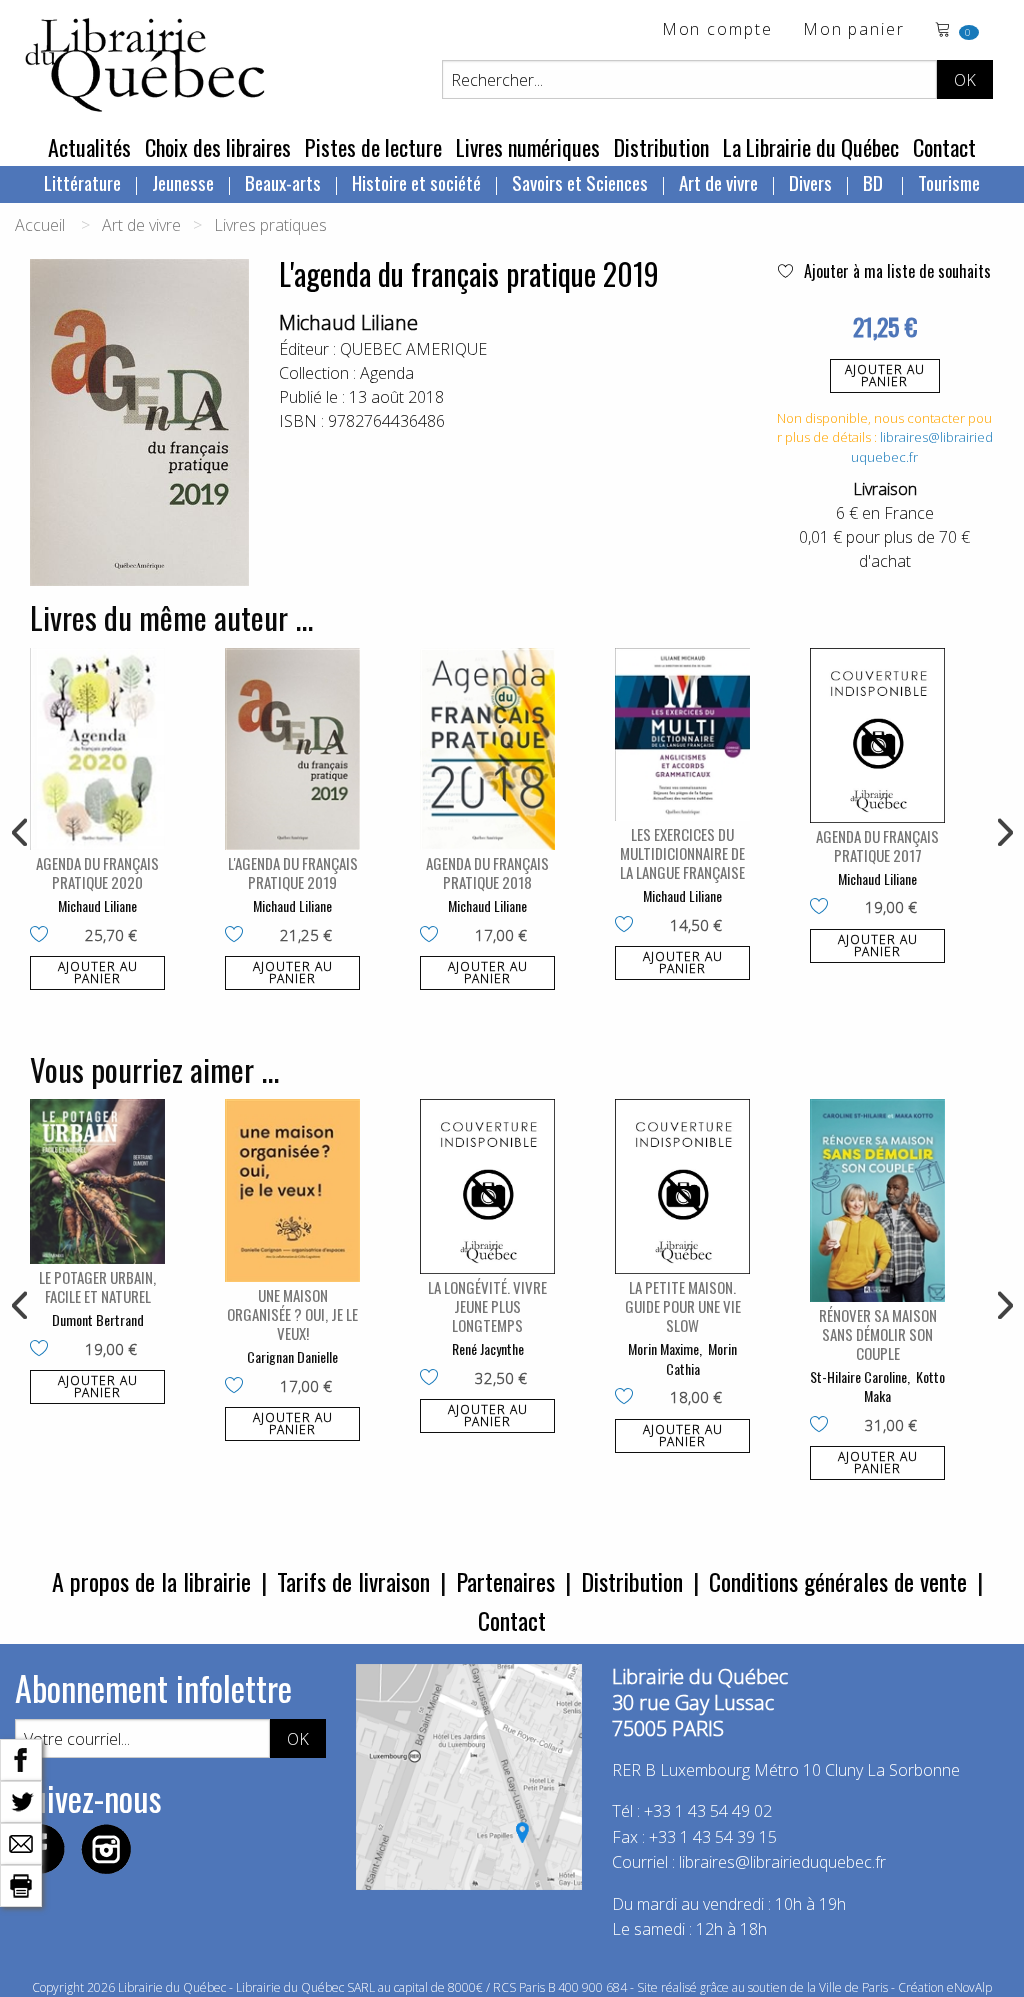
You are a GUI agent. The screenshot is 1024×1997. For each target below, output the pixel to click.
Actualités (89, 147)
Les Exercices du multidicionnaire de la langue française (682, 853)
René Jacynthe (488, 1348)
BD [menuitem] (875, 182)
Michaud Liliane (348, 322)
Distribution (661, 147)
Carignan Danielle (292, 1356)
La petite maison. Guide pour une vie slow (683, 1306)
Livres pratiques (270, 225)
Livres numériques (528, 147)
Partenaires (505, 1581)
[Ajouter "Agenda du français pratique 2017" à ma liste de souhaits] (823, 908)
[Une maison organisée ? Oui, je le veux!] (292, 1190)
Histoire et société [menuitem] (416, 182)
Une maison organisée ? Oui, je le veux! (292, 1314)
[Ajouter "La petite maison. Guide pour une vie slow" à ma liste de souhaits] (628, 1398)
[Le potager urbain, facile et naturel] (97, 1181)
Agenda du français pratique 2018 (487, 872)
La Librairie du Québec (811, 147)
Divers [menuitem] (810, 182)
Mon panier (854, 30)
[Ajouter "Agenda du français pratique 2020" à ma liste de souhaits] (43, 936)
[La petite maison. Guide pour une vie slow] (682, 1186)
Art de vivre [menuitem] (718, 182)
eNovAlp (969, 1987)
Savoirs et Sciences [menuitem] (580, 182)
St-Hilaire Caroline (858, 1376)
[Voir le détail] (97, 749)
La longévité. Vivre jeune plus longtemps (487, 1306)
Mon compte (717, 30)
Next (1003, 833)
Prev (21, 833)
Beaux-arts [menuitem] (283, 182)
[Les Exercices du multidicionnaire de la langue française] (682, 735)
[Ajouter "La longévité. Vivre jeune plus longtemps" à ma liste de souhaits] (433, 1379)
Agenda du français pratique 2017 (877, 845)
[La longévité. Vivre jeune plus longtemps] (487, 1186)
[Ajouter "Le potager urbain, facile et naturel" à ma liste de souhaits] (43, 1350)
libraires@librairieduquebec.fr (782, 1862)
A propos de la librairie (151, 1581)
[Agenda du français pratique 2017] (877, 735)
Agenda (387, 373)
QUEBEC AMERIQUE (413, 349)
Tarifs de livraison (353, 1581)
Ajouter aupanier (885, 375)
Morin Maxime (663, 1348)
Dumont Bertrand (98, 1319)
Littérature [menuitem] (82, 182)
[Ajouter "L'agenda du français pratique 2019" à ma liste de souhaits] (238, 936)
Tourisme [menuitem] (949, 182)
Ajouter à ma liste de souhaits (895, 271)
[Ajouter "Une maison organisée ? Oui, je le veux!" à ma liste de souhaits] (238, 1387)
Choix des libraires (218, 147)
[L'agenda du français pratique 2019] (292, 749)
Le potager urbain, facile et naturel (97, 1286)
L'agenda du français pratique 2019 (293, 872)
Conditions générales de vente (838, 1581)
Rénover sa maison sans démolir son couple (878, 1334)
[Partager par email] (21, 1842)
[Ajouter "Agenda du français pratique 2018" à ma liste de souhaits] (433, 936)
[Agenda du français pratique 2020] (97, 749)
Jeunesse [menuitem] (183, 182)
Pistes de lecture (373, 147)
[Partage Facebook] (21, 1758)
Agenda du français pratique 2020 (97, 872)
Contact (944, 147)
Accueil (40, 225)
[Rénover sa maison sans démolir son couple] (877, 1200)
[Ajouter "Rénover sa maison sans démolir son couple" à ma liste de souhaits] (823, 1426)
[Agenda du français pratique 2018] (487, 749)
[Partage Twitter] (21, 1800)
